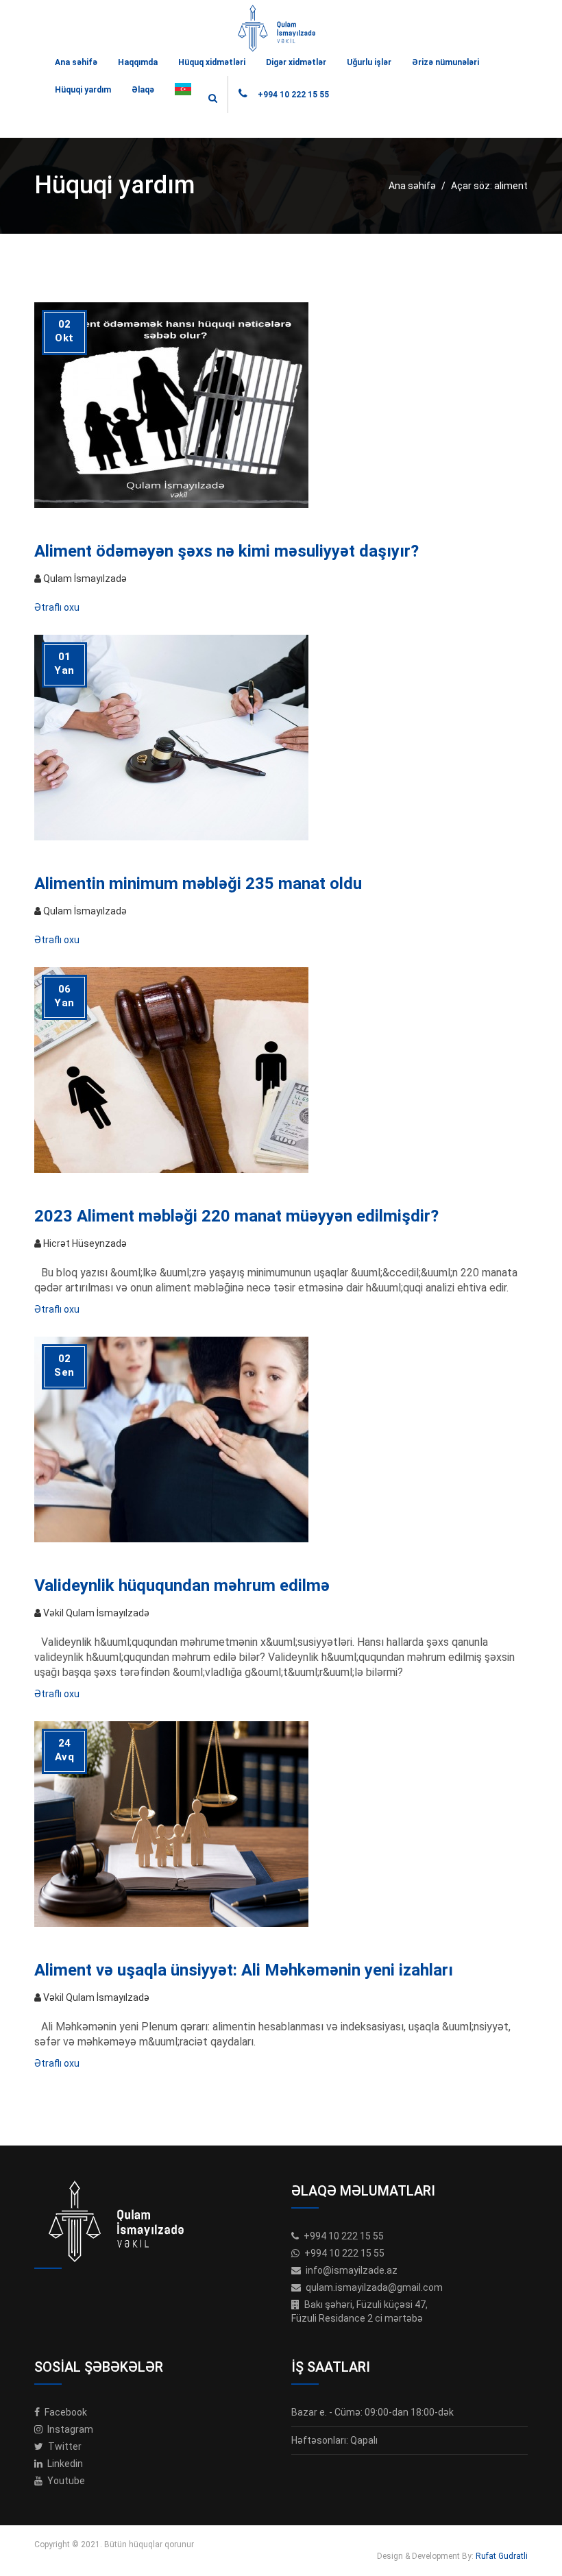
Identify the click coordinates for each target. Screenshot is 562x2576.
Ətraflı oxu (57, 607)
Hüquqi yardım (83, 90)
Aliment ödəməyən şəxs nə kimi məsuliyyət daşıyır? (227, 551)
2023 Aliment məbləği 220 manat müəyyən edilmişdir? (236, 1216)
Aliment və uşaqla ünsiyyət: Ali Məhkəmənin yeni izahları (244, 1970)
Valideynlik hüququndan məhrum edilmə (182, 1585)
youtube (65, 2481)
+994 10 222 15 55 (293, 95)
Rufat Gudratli (502, 2556)
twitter (64, 2446)
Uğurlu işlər (369, 62)
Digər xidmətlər (296, 62)
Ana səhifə (76, 62)
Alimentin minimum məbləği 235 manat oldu (198, 884)
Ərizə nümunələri (445, 62)
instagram (69, 2429)
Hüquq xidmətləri (212, 62)
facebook (65, 2412)
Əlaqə (143, 90)
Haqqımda (138, 62)
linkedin (64, 2464)
